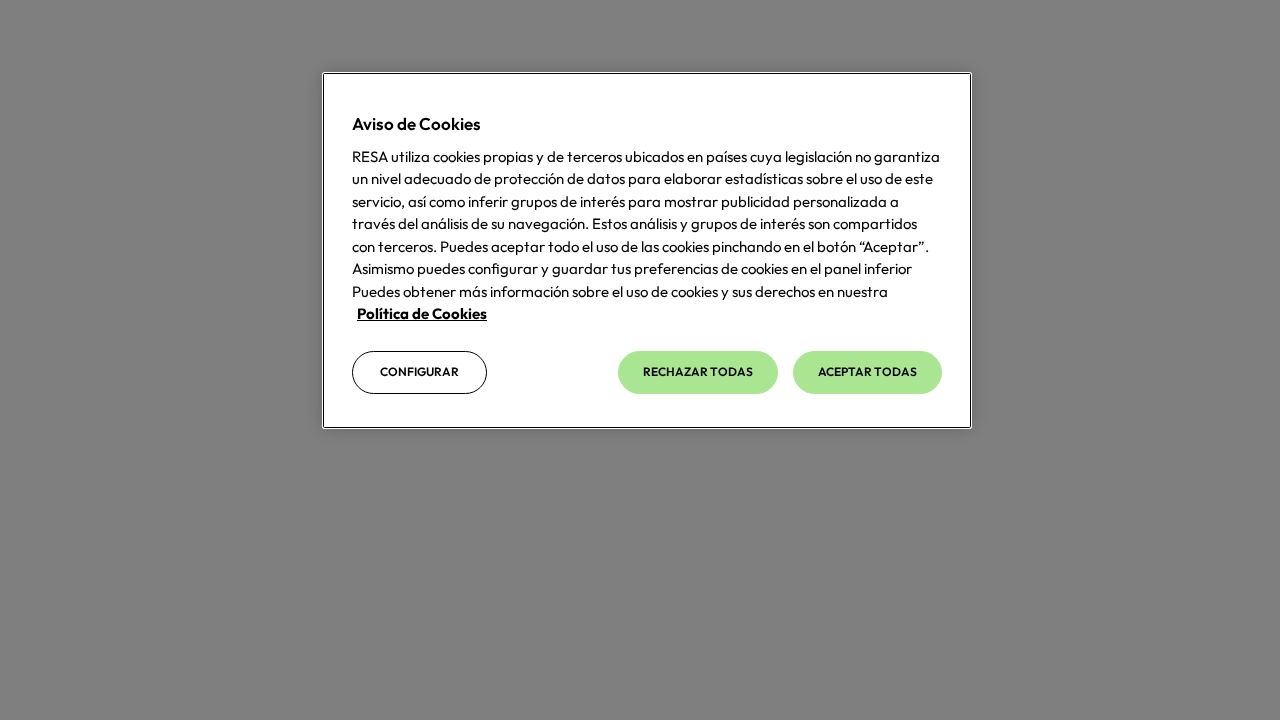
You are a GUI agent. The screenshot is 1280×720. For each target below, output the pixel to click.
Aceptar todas (867, 371)
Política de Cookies (422, 313)
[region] (647, 250)
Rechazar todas (698, 371)
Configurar (419, 371)
